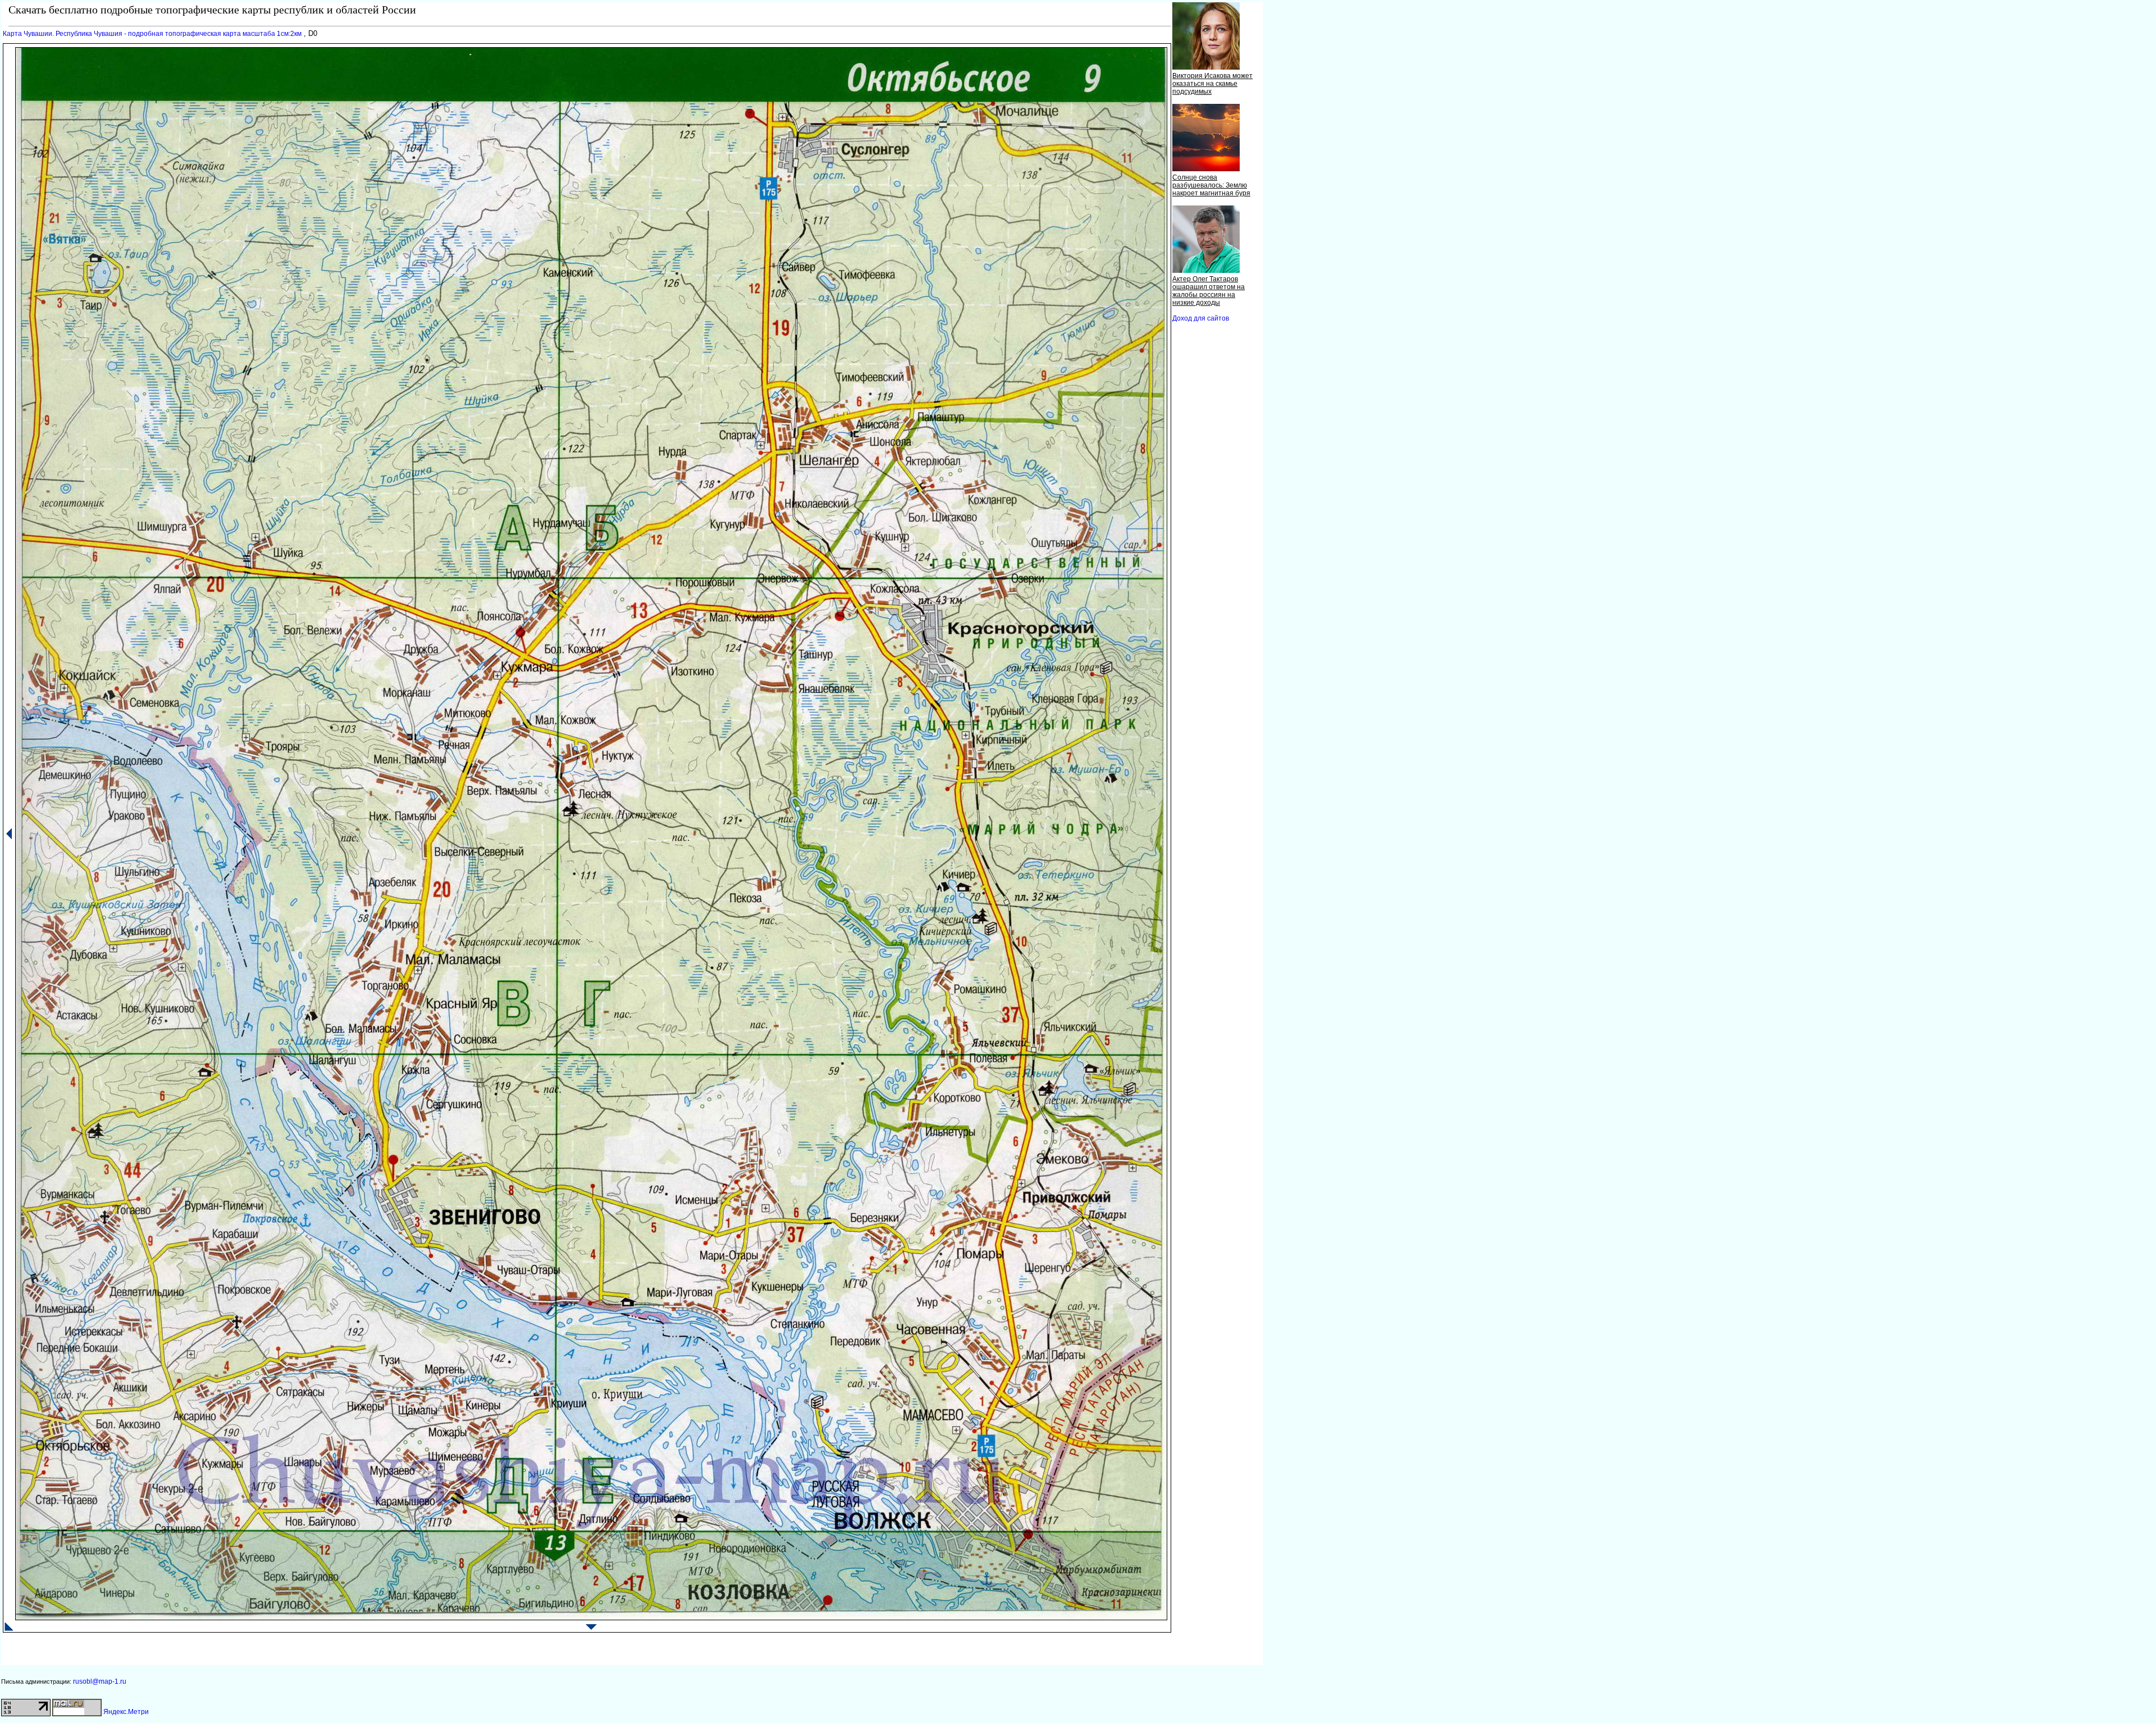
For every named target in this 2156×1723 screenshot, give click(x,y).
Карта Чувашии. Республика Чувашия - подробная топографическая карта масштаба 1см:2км (152, 34)
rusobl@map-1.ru (100, 1681)
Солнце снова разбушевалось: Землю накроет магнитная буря (1211, 185)
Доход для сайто (1201, 318)
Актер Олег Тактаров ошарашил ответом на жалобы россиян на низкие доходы (1209, 291)
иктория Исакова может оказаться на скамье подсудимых (1212, 84)
